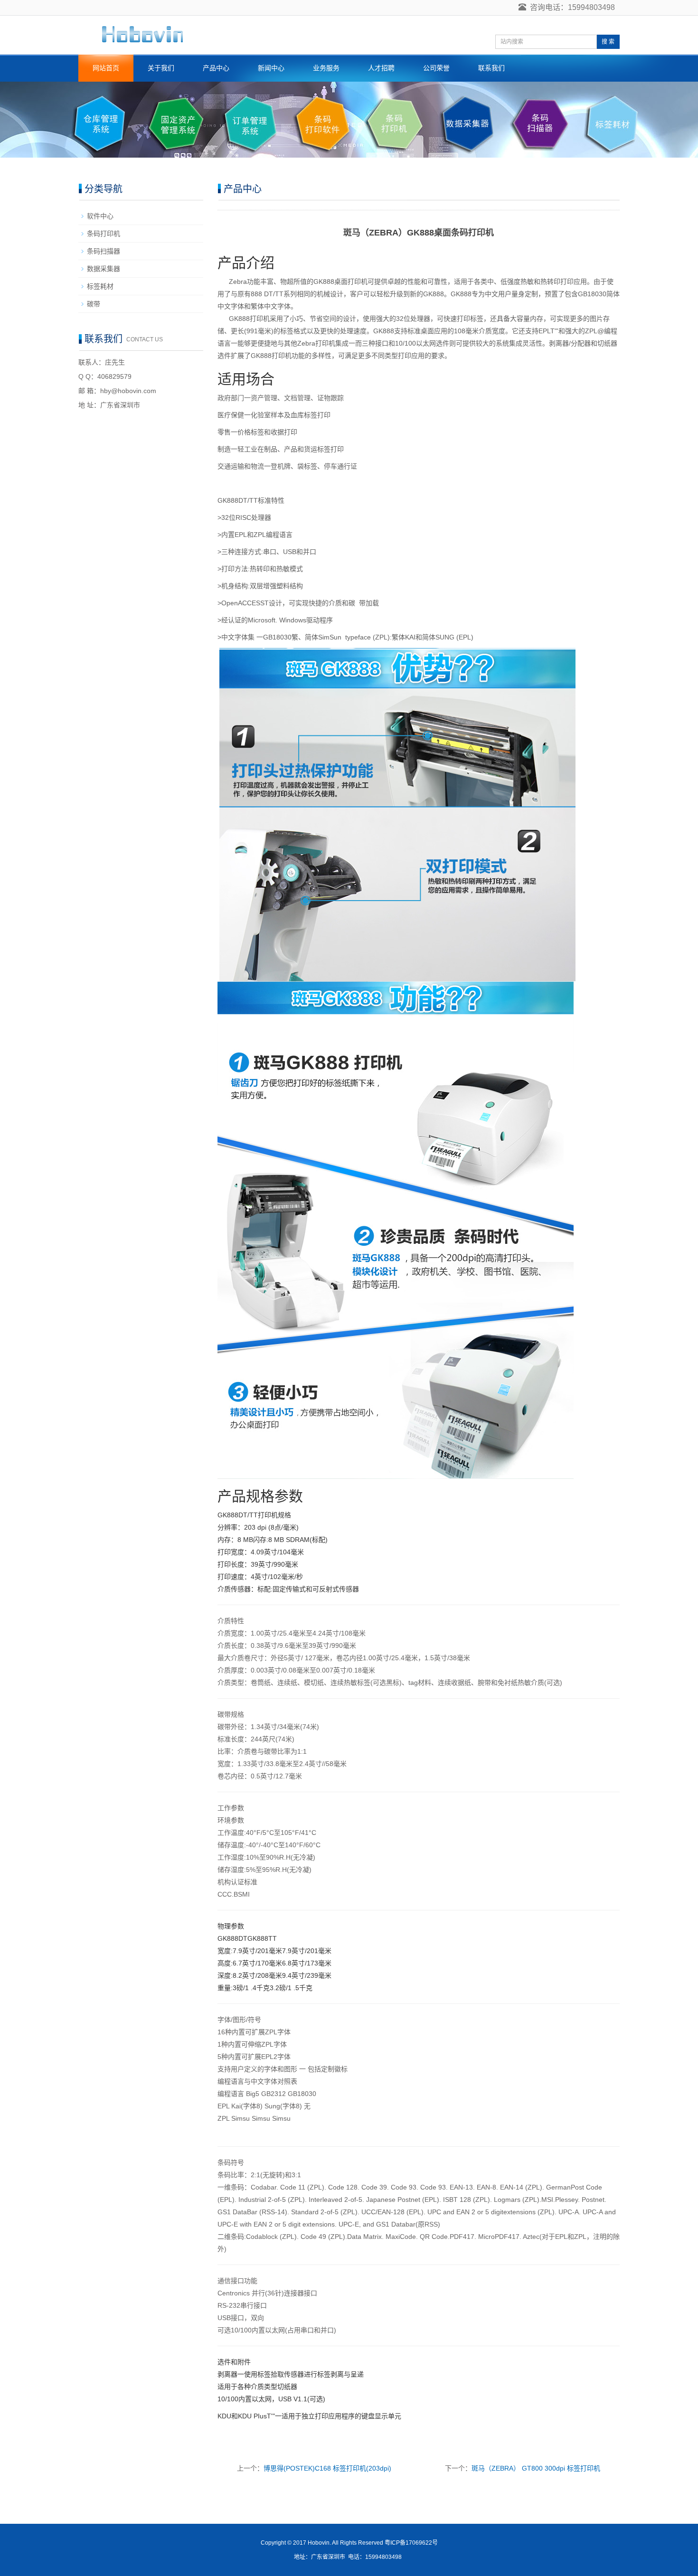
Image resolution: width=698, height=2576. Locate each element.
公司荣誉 (436, 68)
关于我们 (161, 68)
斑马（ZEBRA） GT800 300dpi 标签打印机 (536, 2468)
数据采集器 (104, 269)
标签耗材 (100, 286)
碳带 (94, 304)
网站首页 (106, 68)
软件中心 (100, 216)
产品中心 (216, 68)
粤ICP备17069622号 (411, 2543)
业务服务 (326, 68)
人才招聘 (381, 68)
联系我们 (491, 68)
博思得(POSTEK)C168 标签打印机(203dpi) (327, 2468)
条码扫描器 (104, 251)
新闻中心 (271, 68)
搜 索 (608, 42)
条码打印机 (104, 234)
